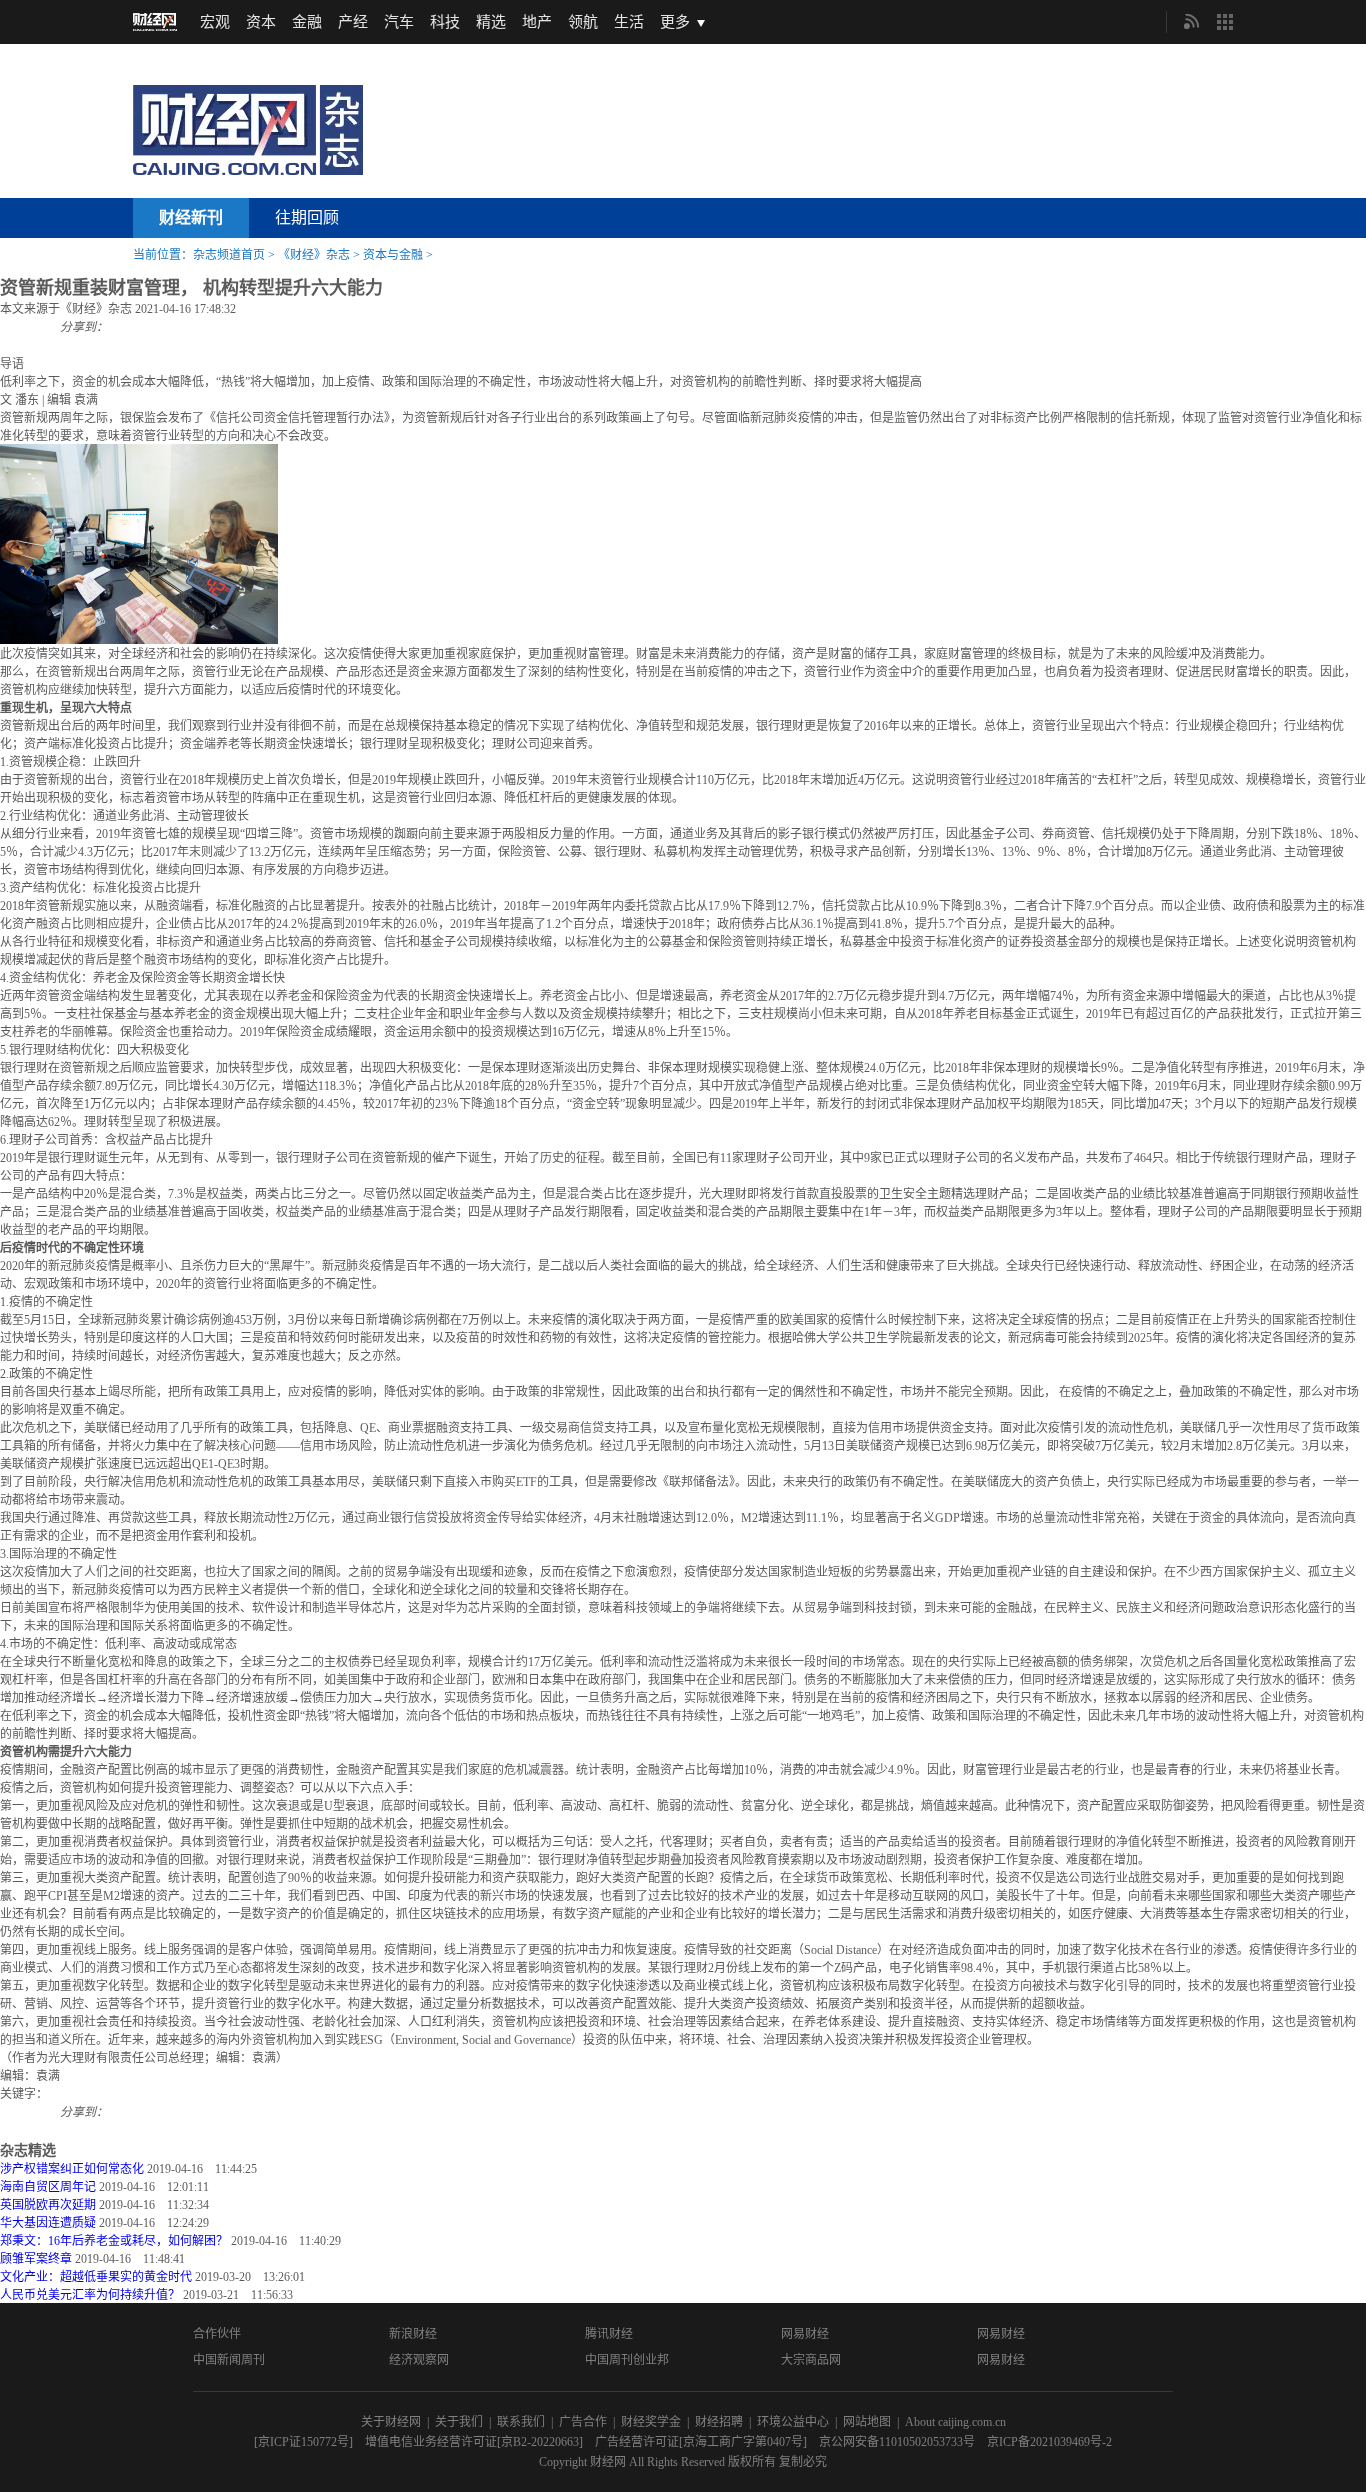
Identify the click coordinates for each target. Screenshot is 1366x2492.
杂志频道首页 (229, 255)
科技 (445, 22)
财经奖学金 (651, 2422)
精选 (491, 22)
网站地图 (867, 2422)
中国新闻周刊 (229, 2360)
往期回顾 (307, 217)
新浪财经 (413, 2334)
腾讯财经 (609, 2334)
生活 (629, 22)
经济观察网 (419, 2360)
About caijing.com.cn (955, 2422)
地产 (537, 22)
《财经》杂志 (314, 255)
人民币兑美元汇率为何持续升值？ (90, 2295)
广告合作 (583, 2422)
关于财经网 (391, 2422)
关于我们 (459, 2422)
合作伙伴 (217, 2334)
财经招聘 (719, 2422)
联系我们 (521, 2422)
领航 (583, 22)
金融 (307, 22)
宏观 (215, 22)
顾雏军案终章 (36, 2259)
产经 (353, 22)
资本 (261, 22)
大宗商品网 (811, 2360)
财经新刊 (191, 217)
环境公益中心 (793, 2422)
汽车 (399, 22)
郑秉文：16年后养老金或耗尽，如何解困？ (114, 2241)
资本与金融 (393, 255)
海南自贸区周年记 (48, 2187)
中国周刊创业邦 (627, 2360)
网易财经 (805, 2334)
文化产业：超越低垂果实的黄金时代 (96, 2277)
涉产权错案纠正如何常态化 (72, 2169)
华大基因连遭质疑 (48, 2223)
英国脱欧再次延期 (48, 2205)
